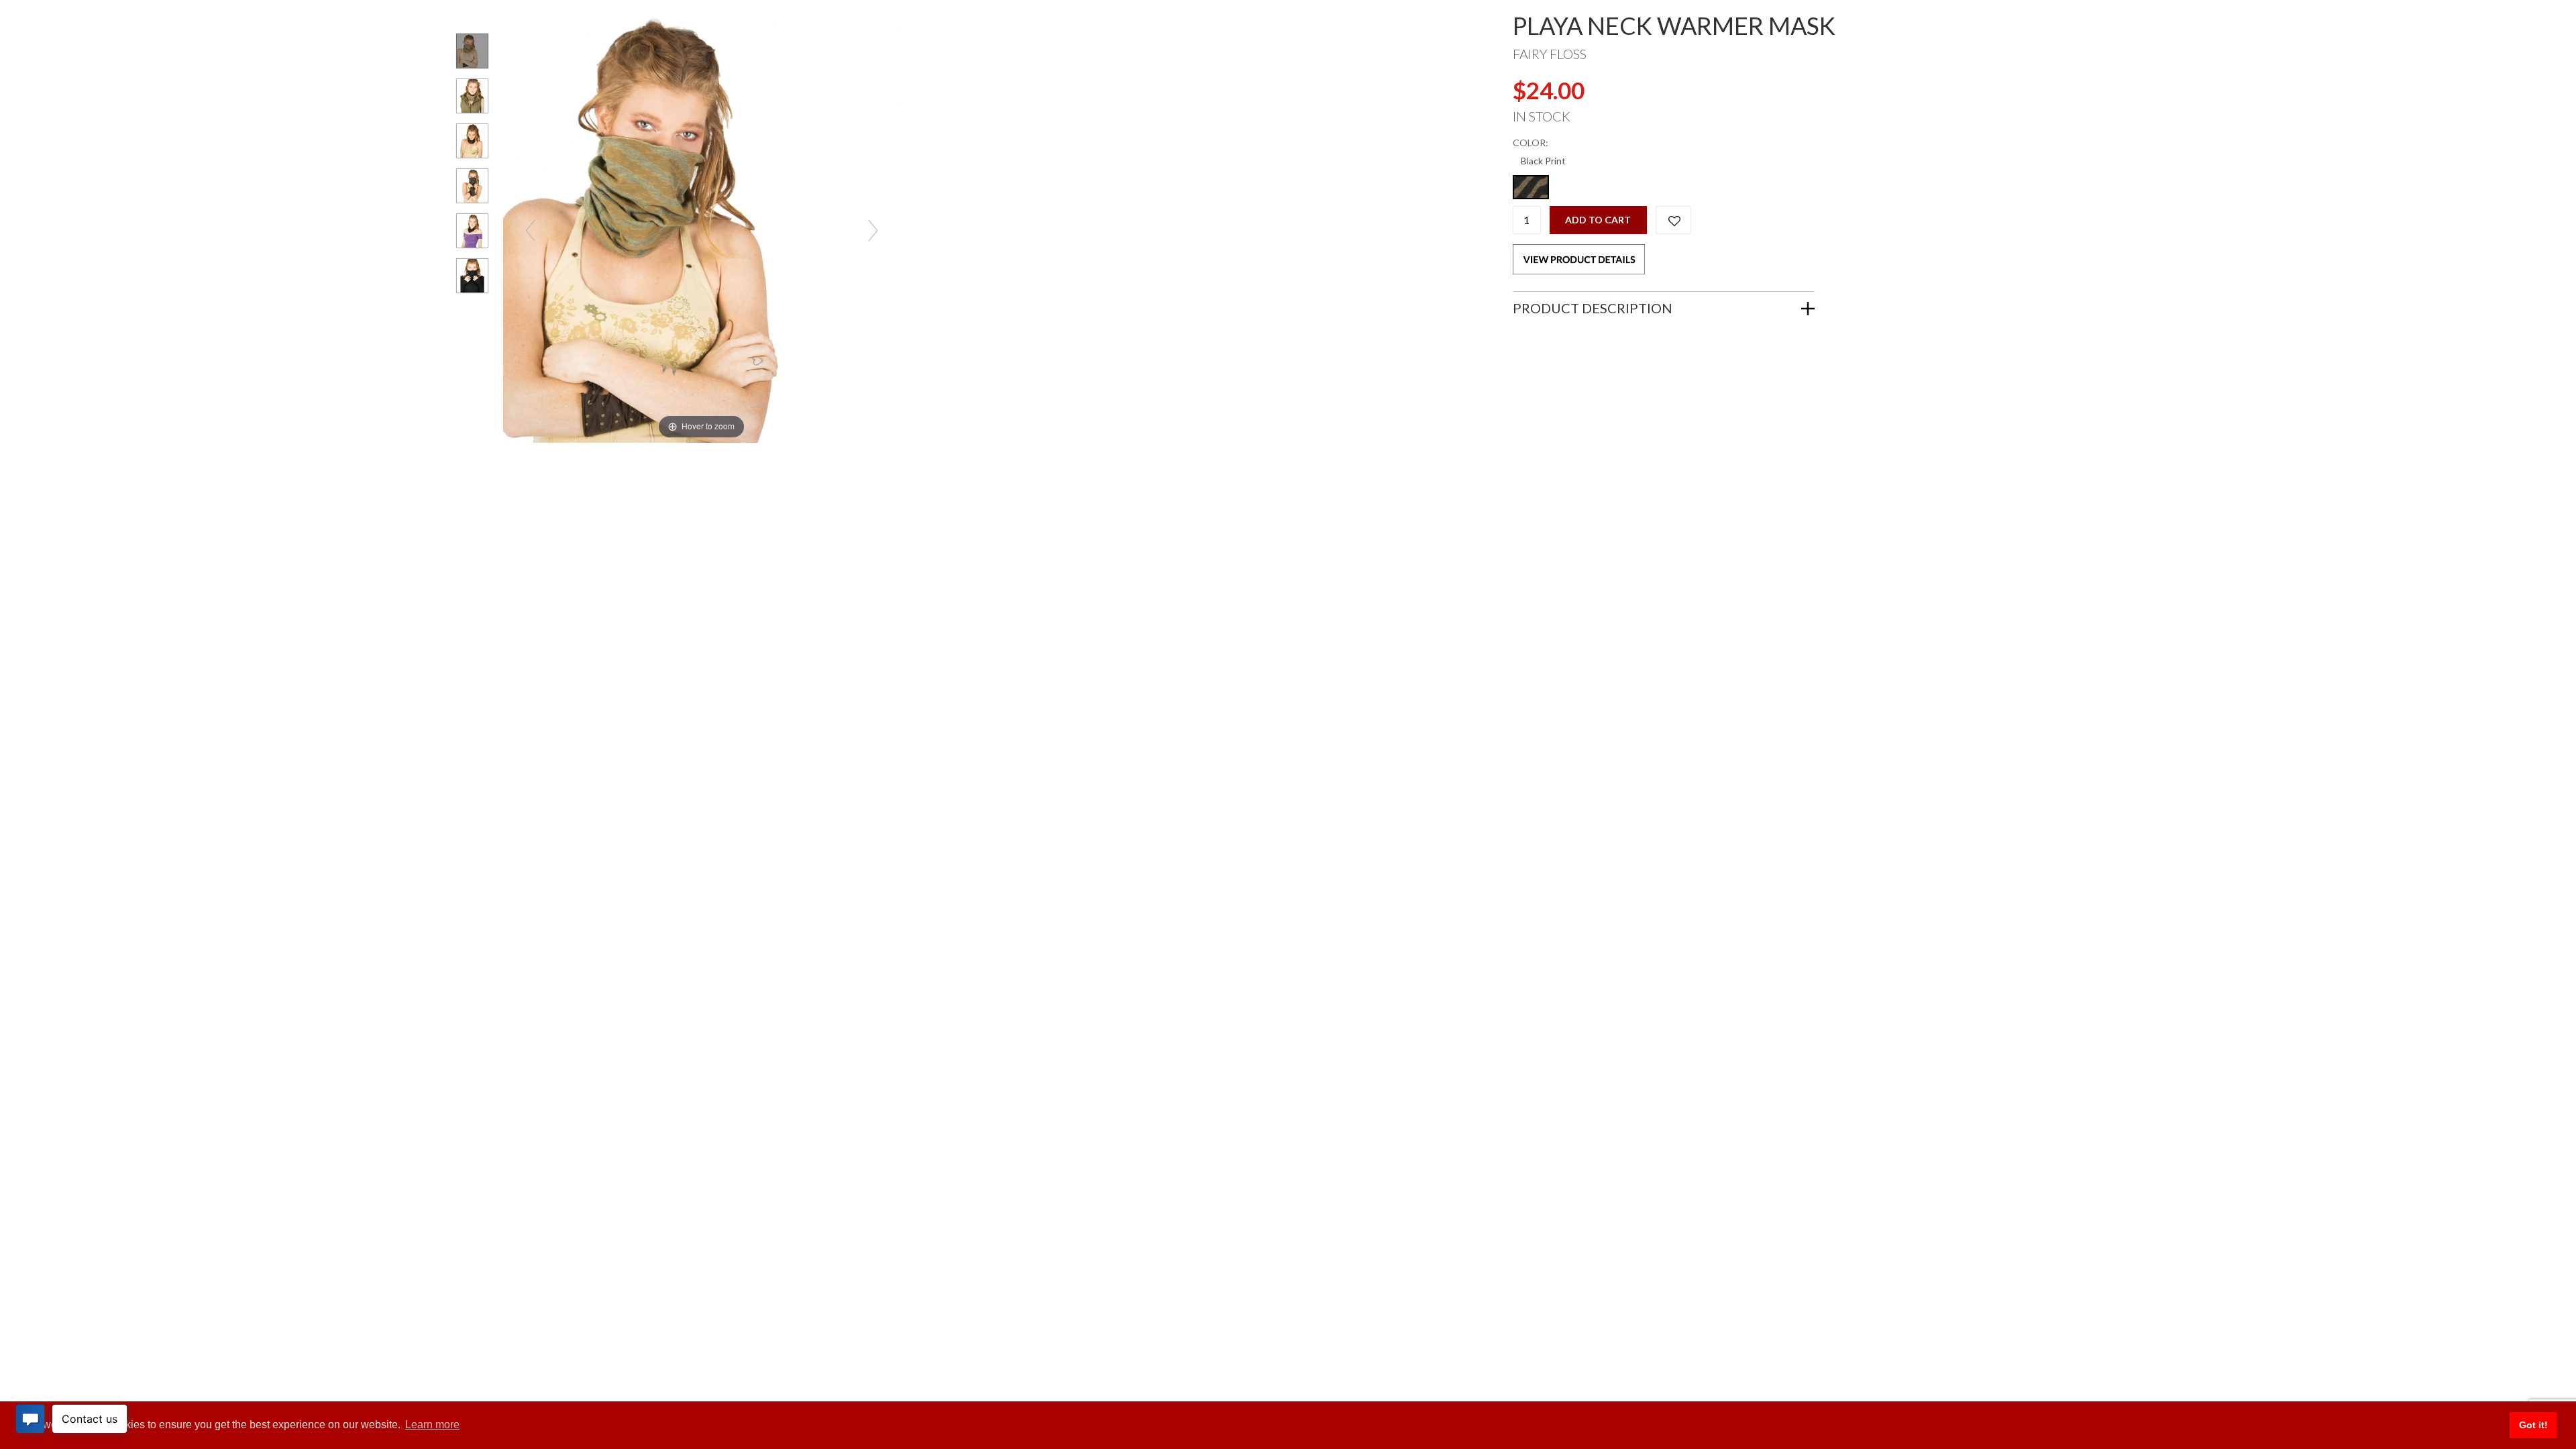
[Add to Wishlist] (1673, 220)
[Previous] (530, 230)
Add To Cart (1598, 220)
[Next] (872, 230)
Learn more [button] (432, 1425)
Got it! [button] (2533, 1425)
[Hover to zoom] (701, 228)
